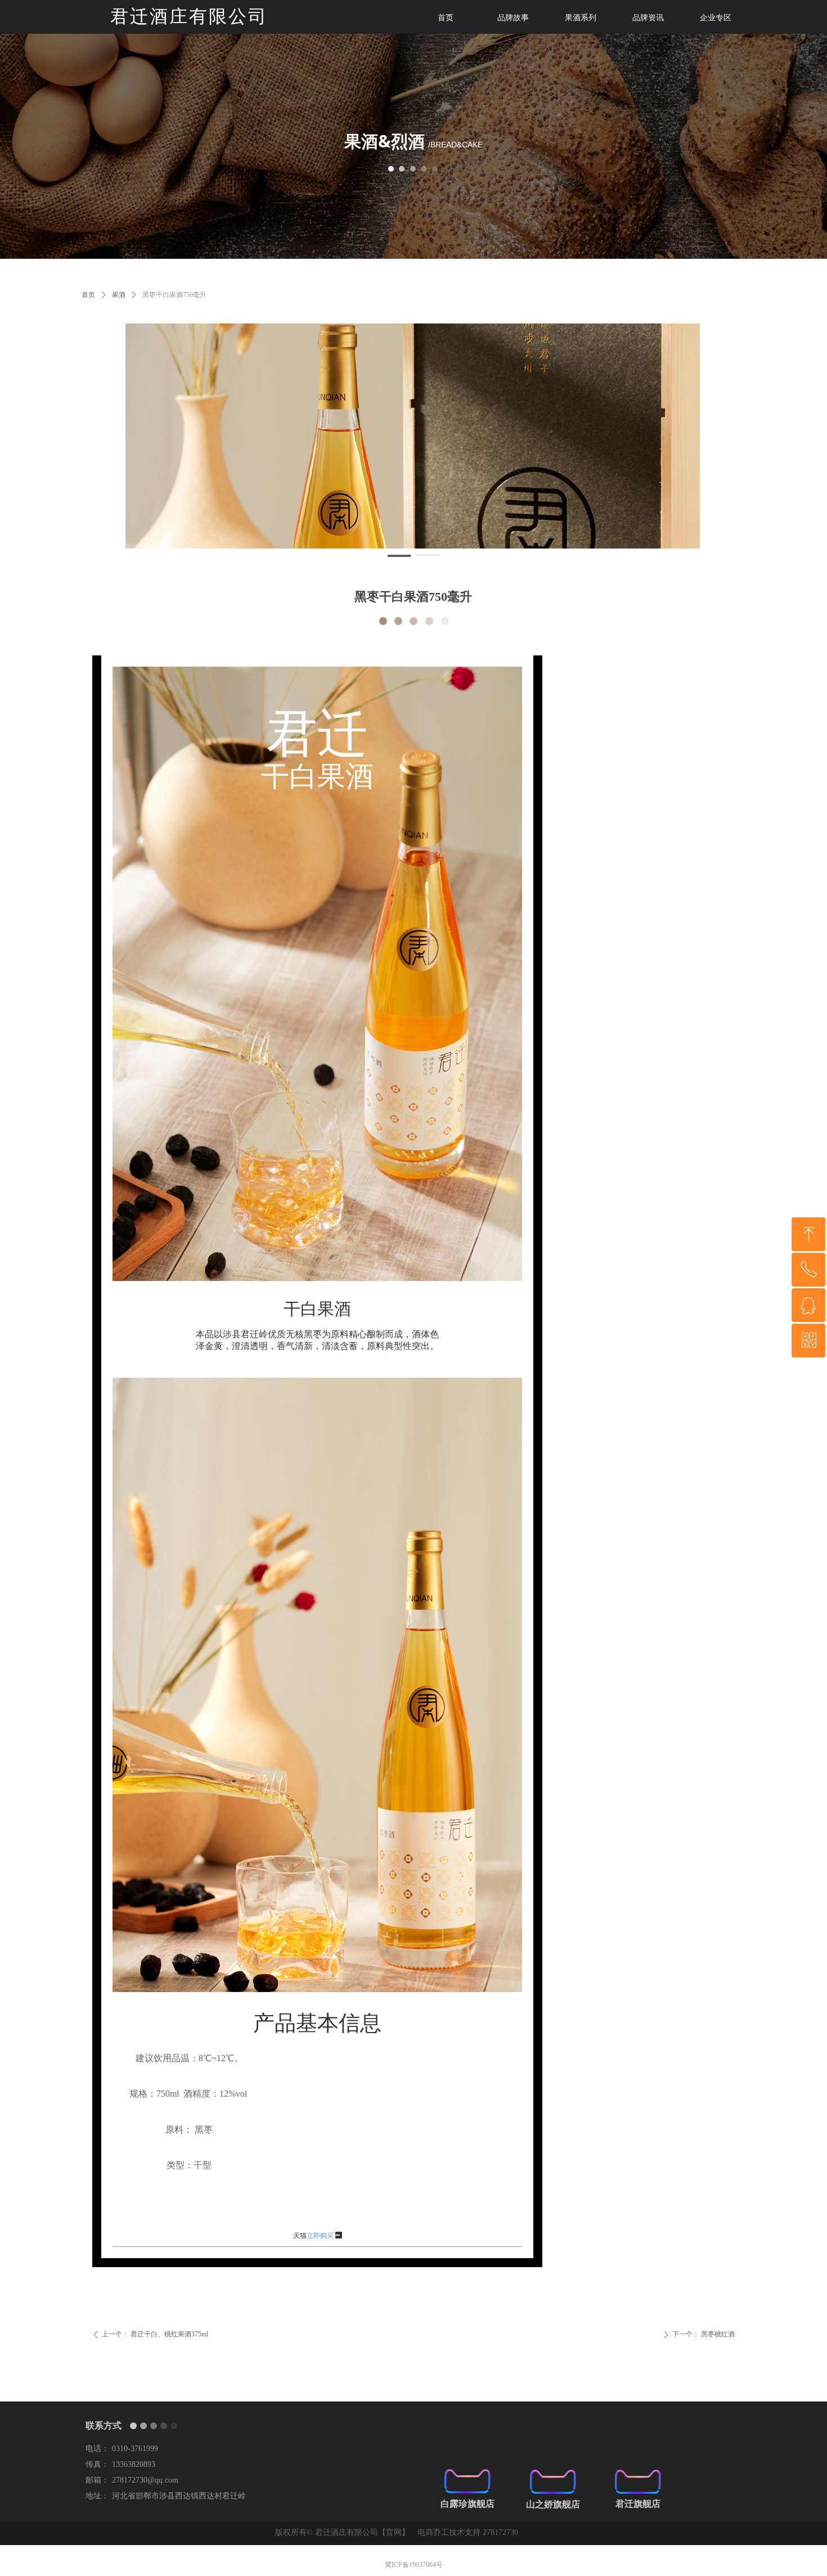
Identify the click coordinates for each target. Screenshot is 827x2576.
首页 (88, 295)
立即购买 (320, 2236)
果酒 (119, 295)
